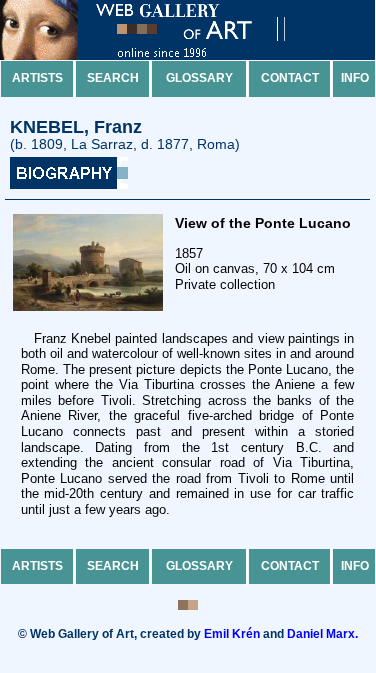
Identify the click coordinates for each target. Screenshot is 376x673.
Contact (290, 78)
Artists (37, 78)
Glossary (199, 78)
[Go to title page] (160, 55)
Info (355, 78)
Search (113, 78)
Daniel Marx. (322, 634)
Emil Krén (232, 634)
